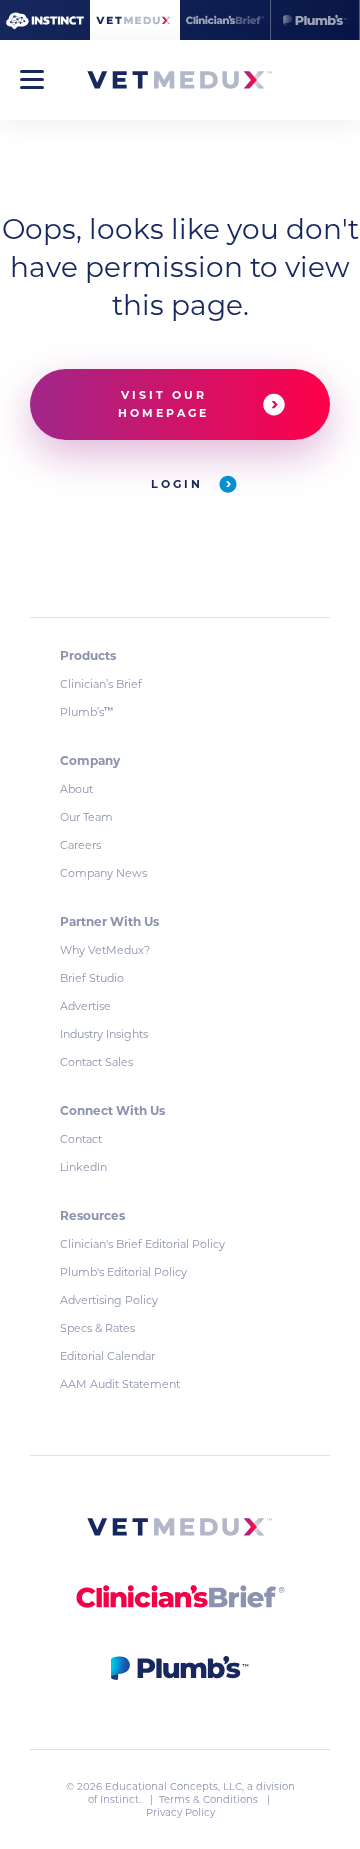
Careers (80, 845)
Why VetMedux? (105, 950)
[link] (180, 1530)
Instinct (119, 1799)
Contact (81, 1139)
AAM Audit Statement (120, 1384)
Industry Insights (104, 1034)
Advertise (85, 1006)
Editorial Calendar (107, 1356)
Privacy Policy (180, 1812)
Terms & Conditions (210, 1799)
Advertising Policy (109, 1300)
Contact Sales (96, 1062)
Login (180, 484)
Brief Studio (92, 978)
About (76, 789)
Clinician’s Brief (101, 684)
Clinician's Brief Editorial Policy (142, 1244)
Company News (103, 873)
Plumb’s (86, 712)
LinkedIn (83, 1167)
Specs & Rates (97, 1328)
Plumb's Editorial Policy (123, 1272)
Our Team (86, 817)
